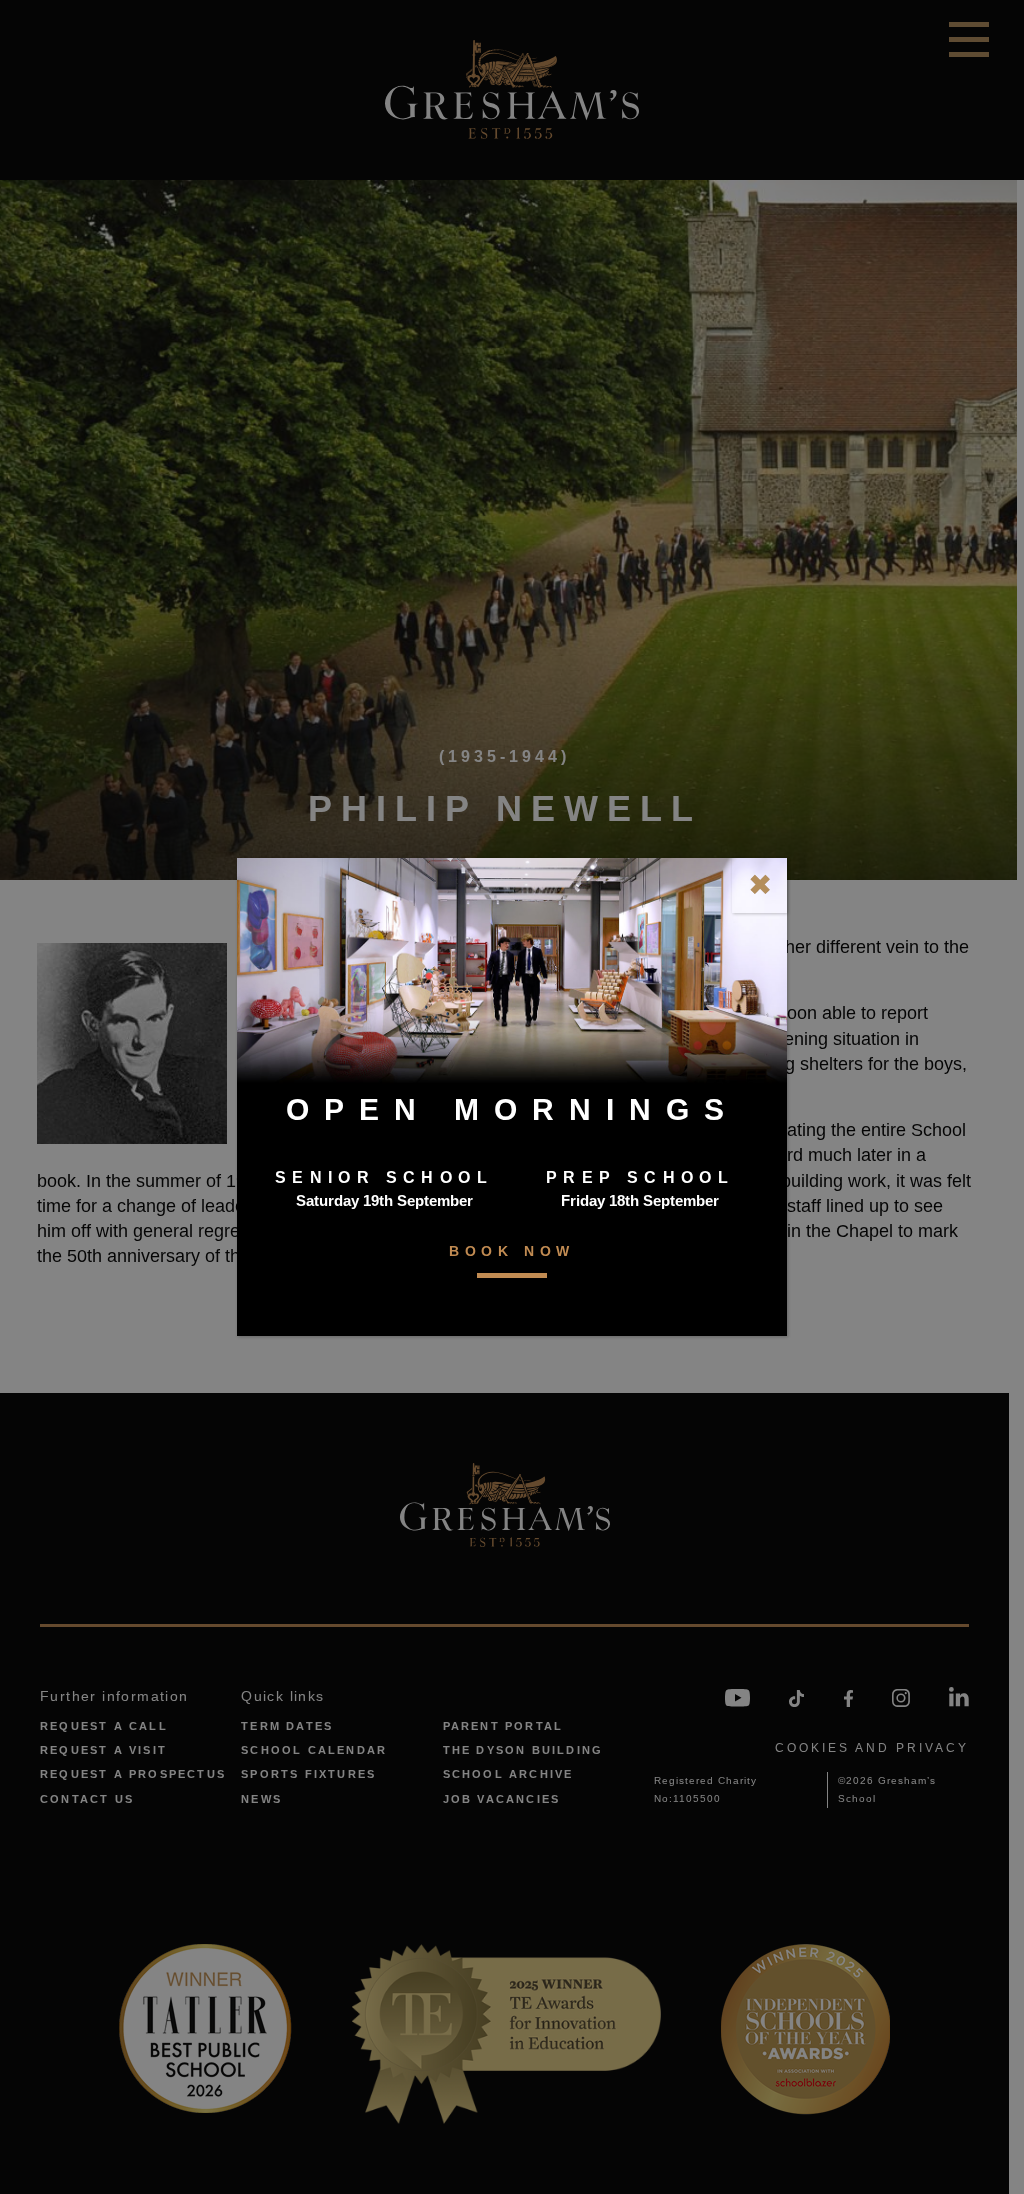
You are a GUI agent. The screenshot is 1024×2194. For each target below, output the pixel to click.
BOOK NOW (512, 1251)
